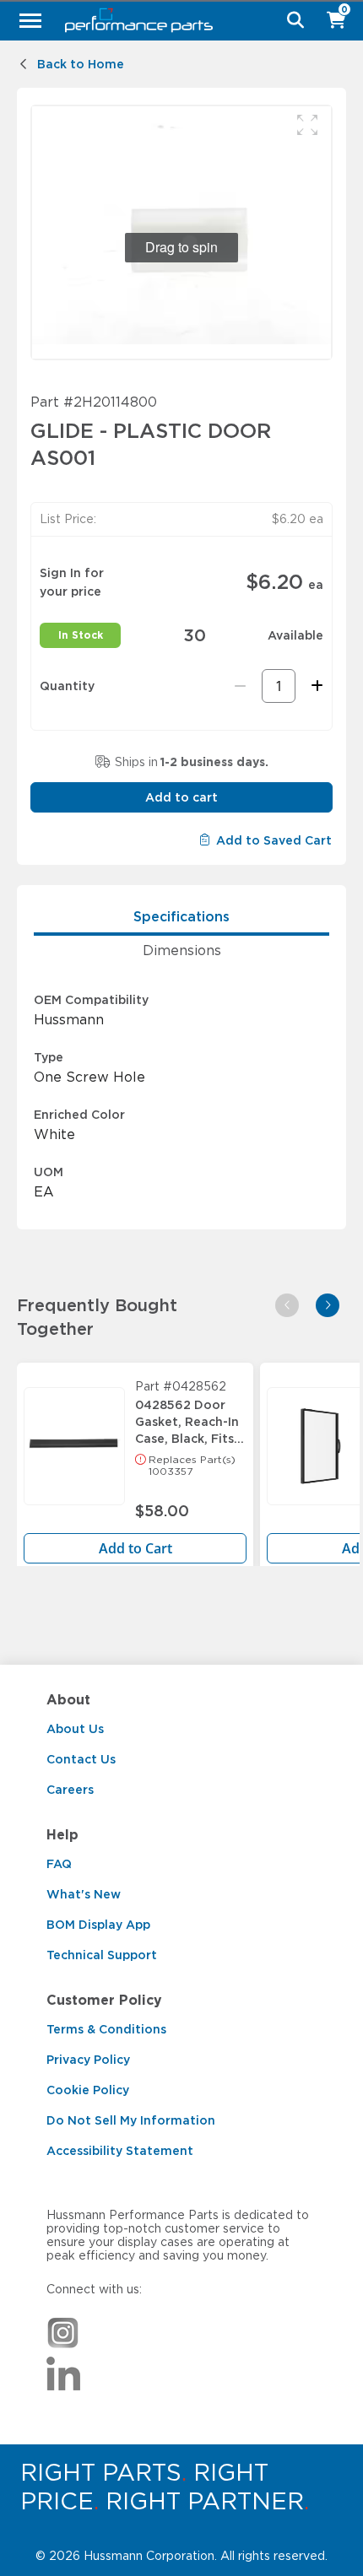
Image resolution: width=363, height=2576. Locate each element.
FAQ (59, 1864)
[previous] (287, 1305)
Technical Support (102, 1955)
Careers (70, 1790)
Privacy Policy (88, 2060)
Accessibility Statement (120, 2151)
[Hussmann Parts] (175, 20)
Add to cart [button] (181, 797)
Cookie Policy (88, 2090)
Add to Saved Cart (274, 840)
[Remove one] (240, 686)
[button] (307, 125)
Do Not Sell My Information (131, 2120)
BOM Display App (98, 1925)
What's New (84, 1894)
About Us (75, 1729)
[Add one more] (314, 686)
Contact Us (81, 1759)
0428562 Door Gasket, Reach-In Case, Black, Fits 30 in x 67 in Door (190, 1418)
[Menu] (30, 20)
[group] (181, 232)
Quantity (67, 686)
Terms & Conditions (106, 2029)
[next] (328, 1305)
